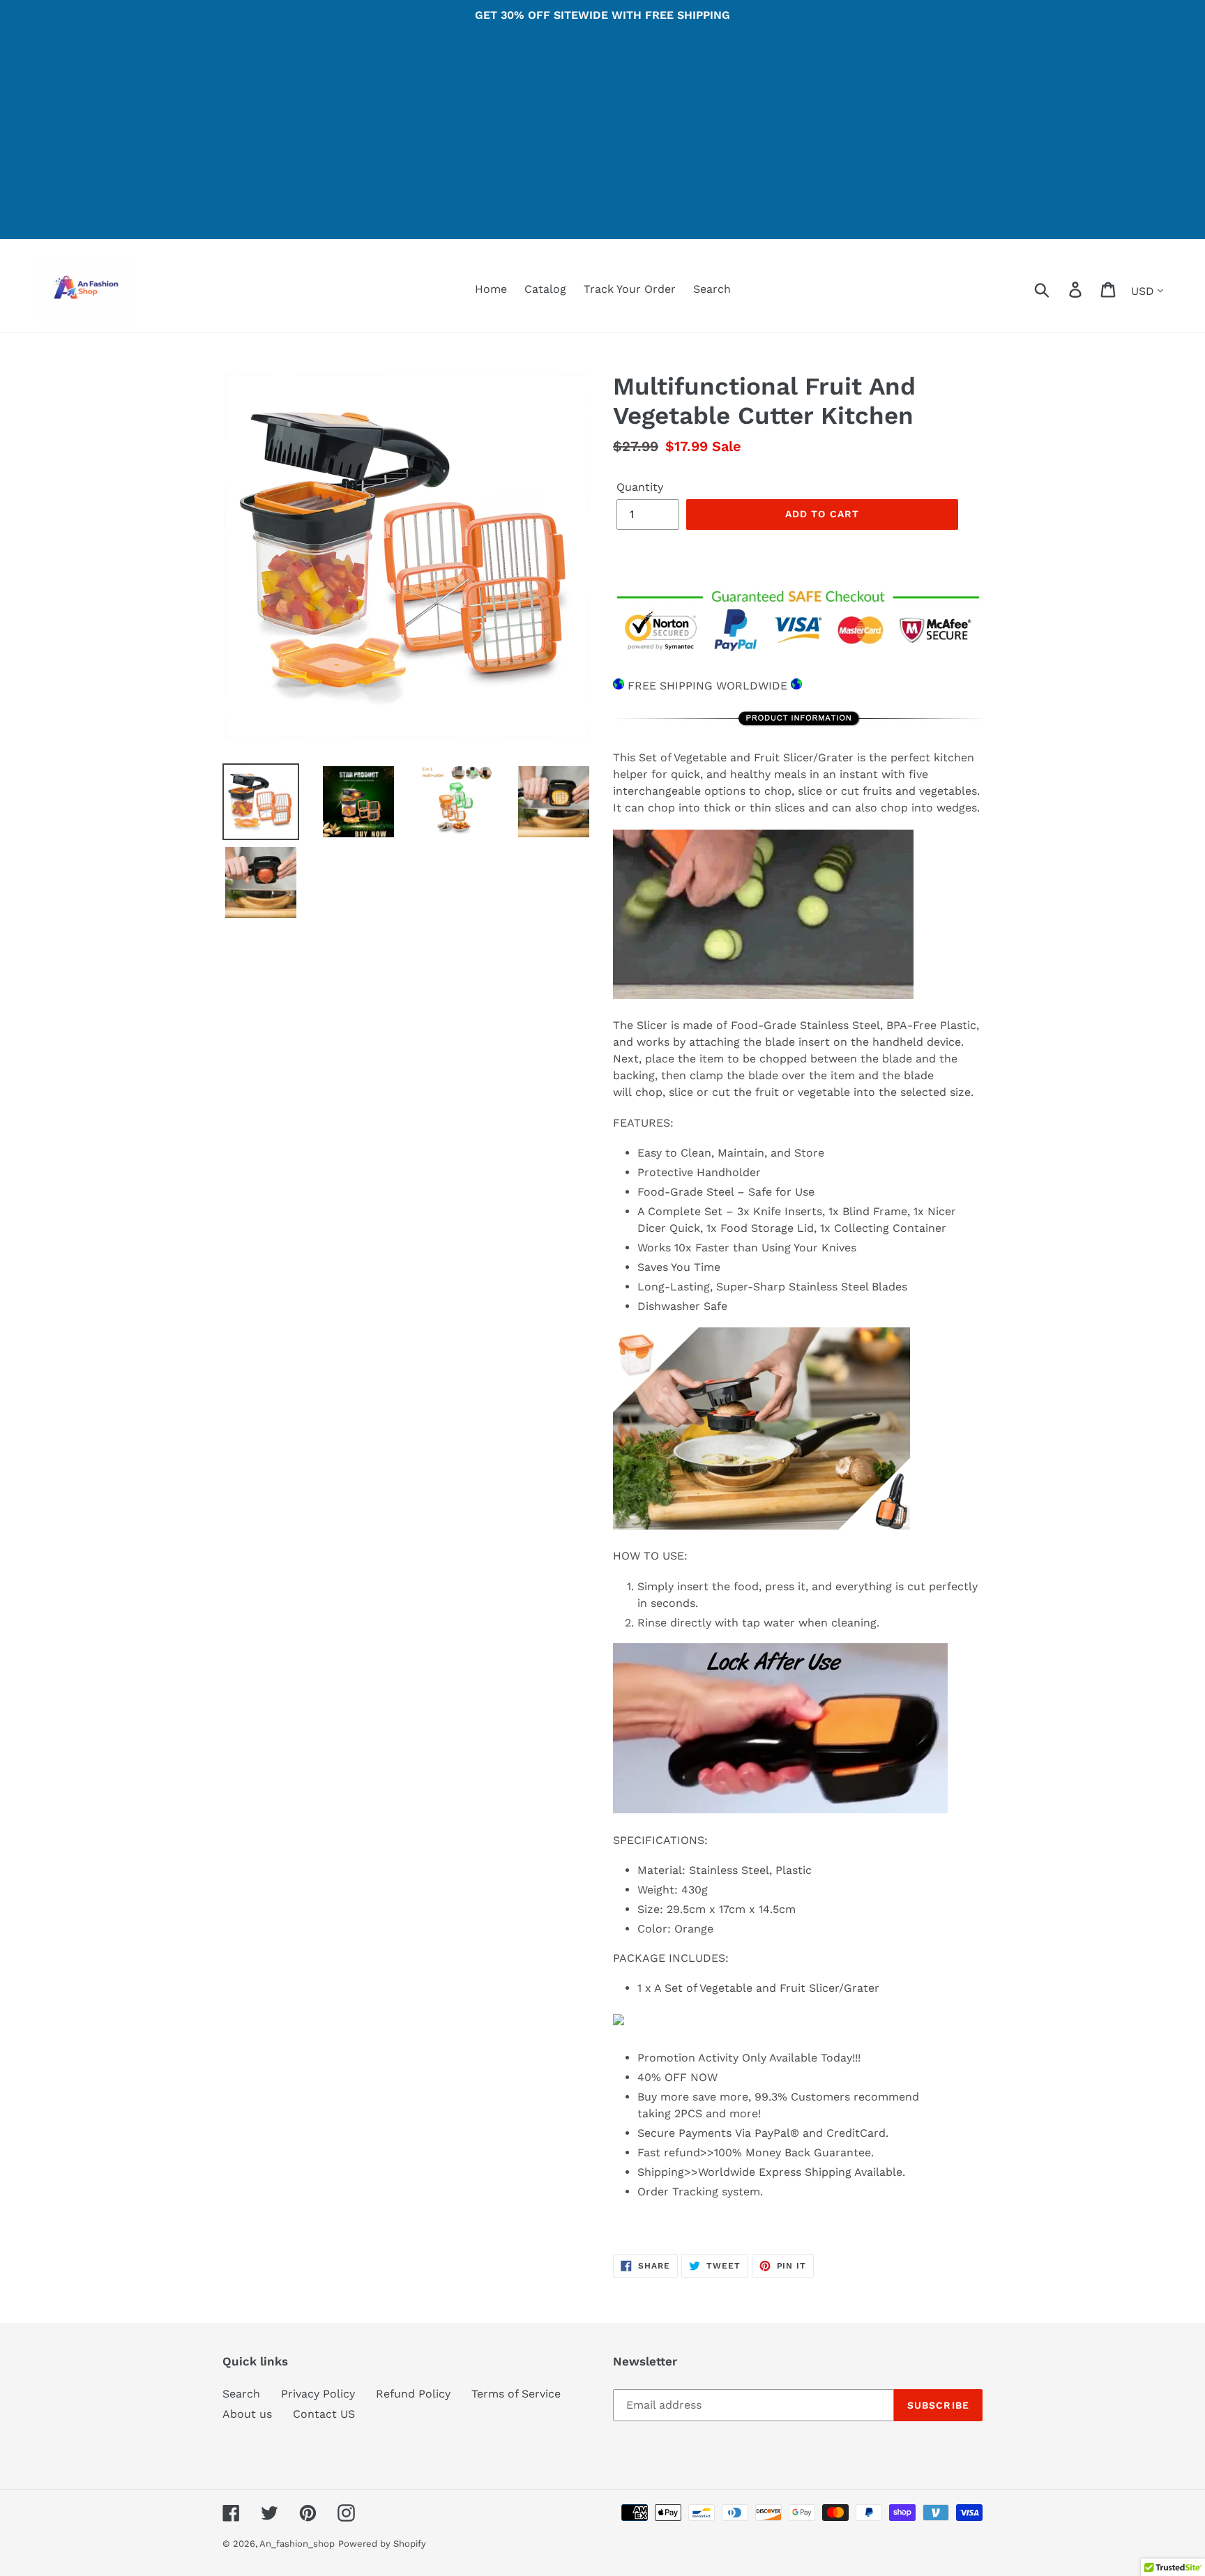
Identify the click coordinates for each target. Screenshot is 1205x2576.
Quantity (640, 487)
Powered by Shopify (382, 2544)
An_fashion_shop (297, 2544)
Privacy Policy (318, 2394)
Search (241, 2394)
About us (247, 2414)
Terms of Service (516, 2394)
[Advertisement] (602, 142)
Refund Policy (413, 2394)
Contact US (324, 2414)
